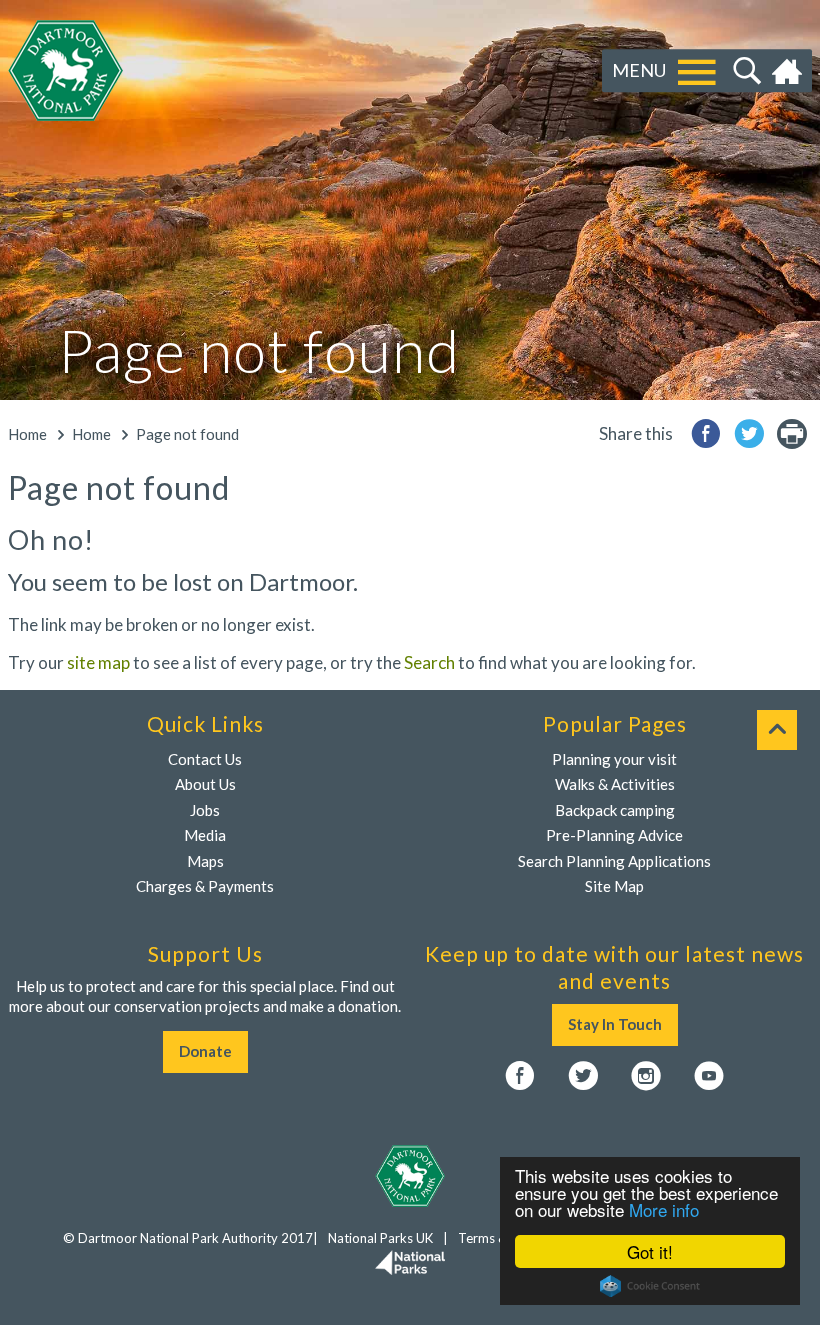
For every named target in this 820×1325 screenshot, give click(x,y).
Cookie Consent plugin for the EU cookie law (650, 1286)
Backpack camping (615, 810)
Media (205, 835)
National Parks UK (380, 1238)
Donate (205, 1051)
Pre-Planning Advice (614, 835)
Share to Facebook (706, 433)
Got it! (650, 1251)
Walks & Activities (615, 784)
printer (792, 433)
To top (777, 730)
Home (789, 71)
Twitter (583, 1076)
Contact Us (205, 759)
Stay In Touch (615, 1024)
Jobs (205, 810)
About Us (205, 784)
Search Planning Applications (614, 861)
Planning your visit (614, 759)
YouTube (709, 1076)
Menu (639, 70)
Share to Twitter (749, 433)
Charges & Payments (205, 886)
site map (98, 662)
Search (744, 71)
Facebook (520, 1076)
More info (664, 1209)
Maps (205, 861)
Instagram (646, 1076)
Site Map (614, 886)
